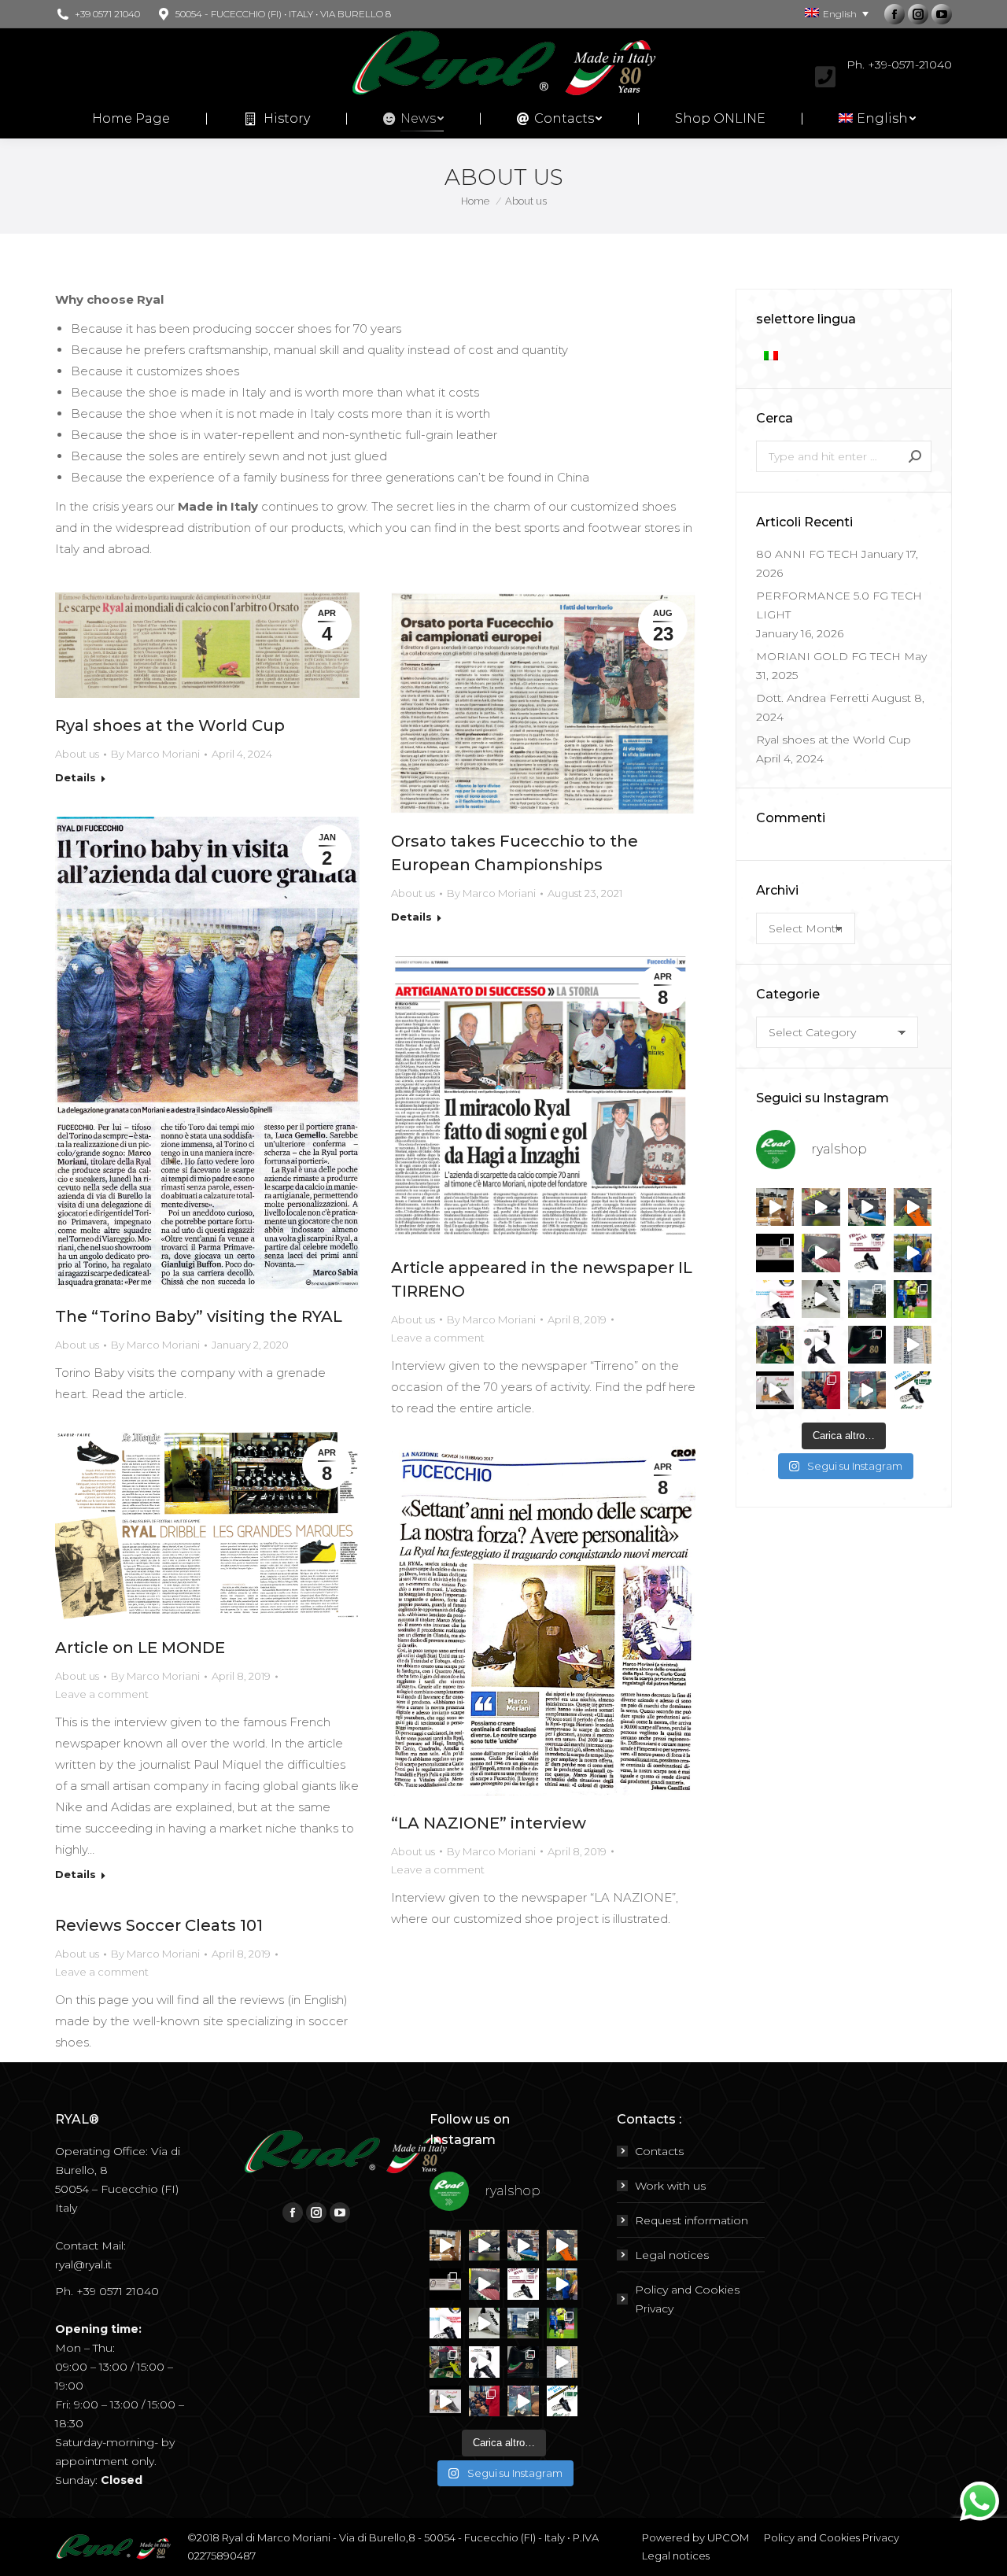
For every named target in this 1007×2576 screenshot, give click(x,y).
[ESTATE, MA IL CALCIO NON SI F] (913, 1207)
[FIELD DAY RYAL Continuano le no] (867, 1253)
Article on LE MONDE (140, 1648)
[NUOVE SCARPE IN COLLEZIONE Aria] (821, 1299)
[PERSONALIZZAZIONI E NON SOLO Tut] (867, 1390)
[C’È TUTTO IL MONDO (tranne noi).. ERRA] (775, 1253)
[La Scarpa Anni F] (821, 1345)
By (155, 754)
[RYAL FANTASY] (821, 1207)
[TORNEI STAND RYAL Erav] (775, 1299)
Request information (692, 2220)
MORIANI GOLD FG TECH (828, 656)
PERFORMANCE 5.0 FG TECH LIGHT (839, 605)
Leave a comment (438, 1338)
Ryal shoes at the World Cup (170, 725)
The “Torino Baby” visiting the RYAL (199, 1316)
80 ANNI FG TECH (807, 554)
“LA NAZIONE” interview (489, 1823)
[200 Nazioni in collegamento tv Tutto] (913, 1299)
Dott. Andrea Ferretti (812, 698)
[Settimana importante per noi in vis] (867, 1299)
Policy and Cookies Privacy (687, 2299)
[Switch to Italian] (773, 355)
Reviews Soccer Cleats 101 (159, 1925)
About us (77, 754)
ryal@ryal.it (83, 2264)
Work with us (670, 2186)
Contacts (659, 2151)
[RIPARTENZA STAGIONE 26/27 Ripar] (775, 1207)
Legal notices (672, 2255)
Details (76, 777)
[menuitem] (131, 119)
